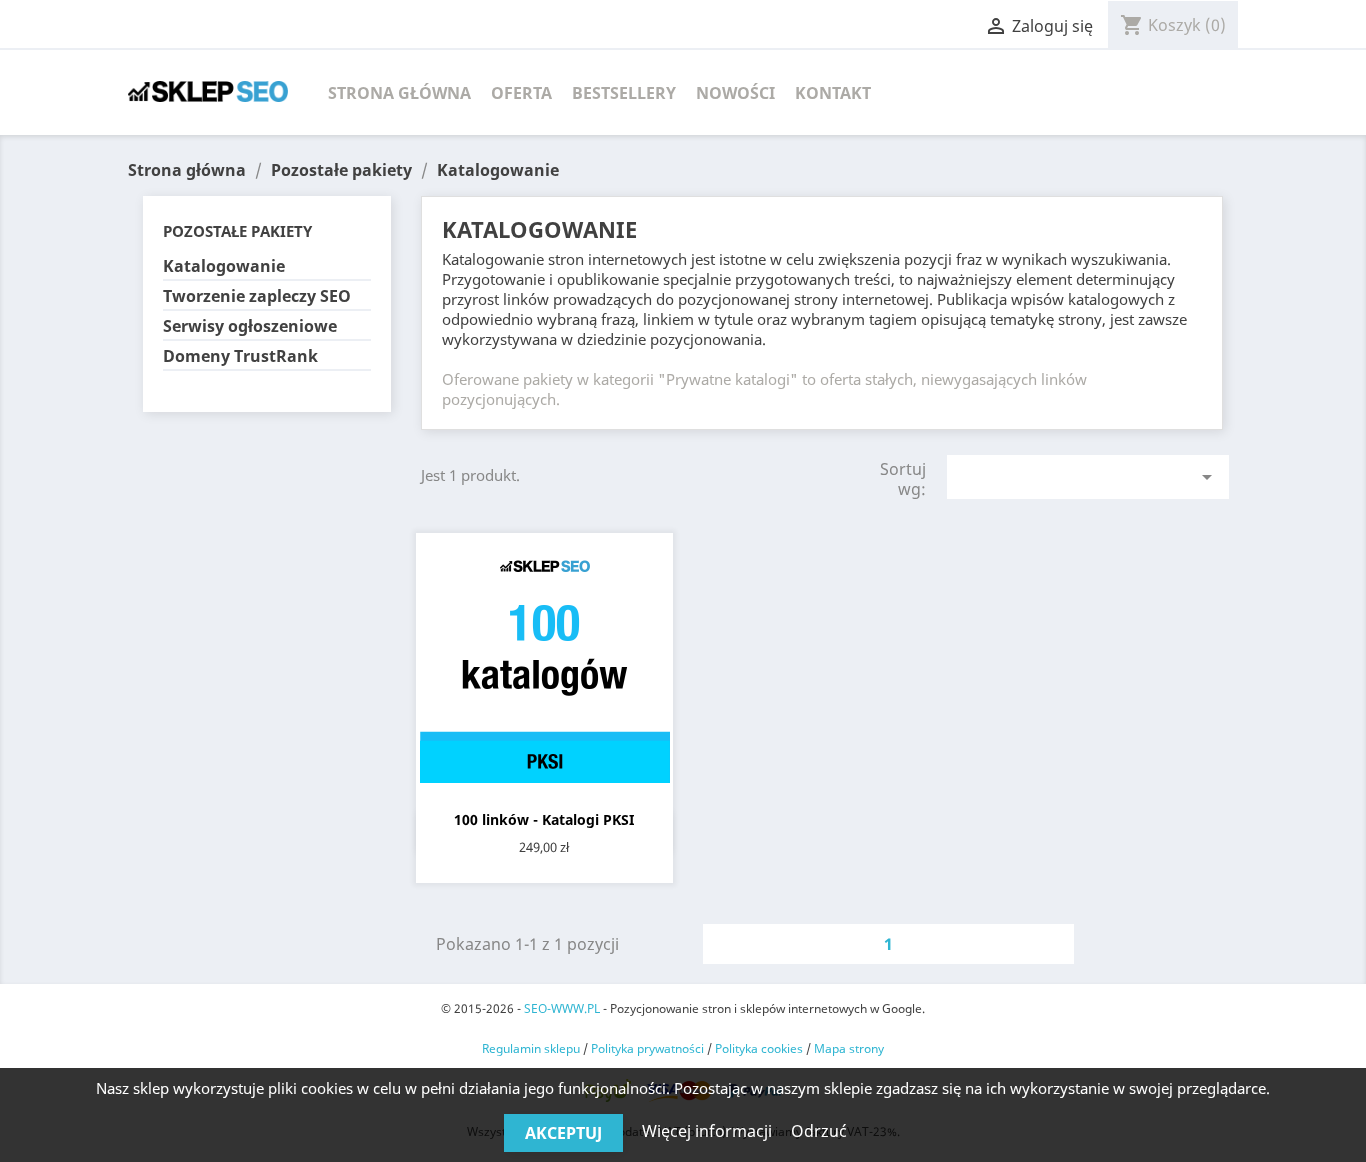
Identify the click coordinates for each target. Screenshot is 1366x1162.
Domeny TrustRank (240, 356)
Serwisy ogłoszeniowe (250, 326)
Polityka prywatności (647, 1048)
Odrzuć (819, 1131)
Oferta (521, 93)
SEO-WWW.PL (562, 1008)
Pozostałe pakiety (237, 231)
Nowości (735, 93)
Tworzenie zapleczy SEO (257, 296)
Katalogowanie (224, 266)
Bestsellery (624, 93)
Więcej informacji (709, 1131)
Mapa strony (849, 1048)
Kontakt (833, 93)
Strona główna (399, 93)
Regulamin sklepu (531, 1048)
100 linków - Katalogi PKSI (544, 819)
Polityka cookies (759, 1048)
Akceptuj (563, 1133)
